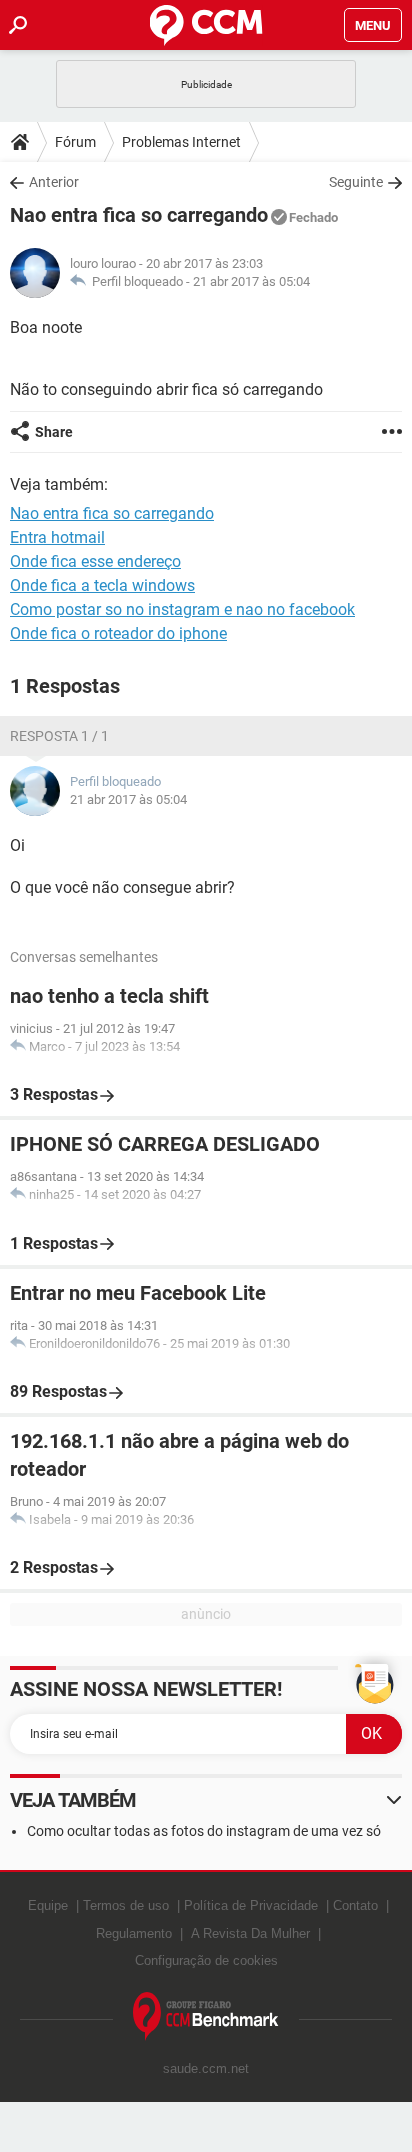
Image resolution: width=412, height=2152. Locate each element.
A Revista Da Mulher (250, 1933)
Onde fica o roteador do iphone (118, 633)
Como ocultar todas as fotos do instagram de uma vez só (204, 1831)
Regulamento (134, 1933)
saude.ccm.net (206, 2068)
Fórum (75, 142)
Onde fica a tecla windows (102, 585)
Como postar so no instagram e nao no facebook (182, 609)
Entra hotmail (57, 537)
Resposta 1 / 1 (59, 736)
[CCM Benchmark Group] (206, 2016)
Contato (355, 1905)
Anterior (54, 182)
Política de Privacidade (251, 1905)
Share (54, 432)
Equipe (48, 1905)
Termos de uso (126, 1905)
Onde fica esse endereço (95, 561)
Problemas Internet (181, 142)
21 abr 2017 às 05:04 (251, 281)
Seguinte (356, 182)
